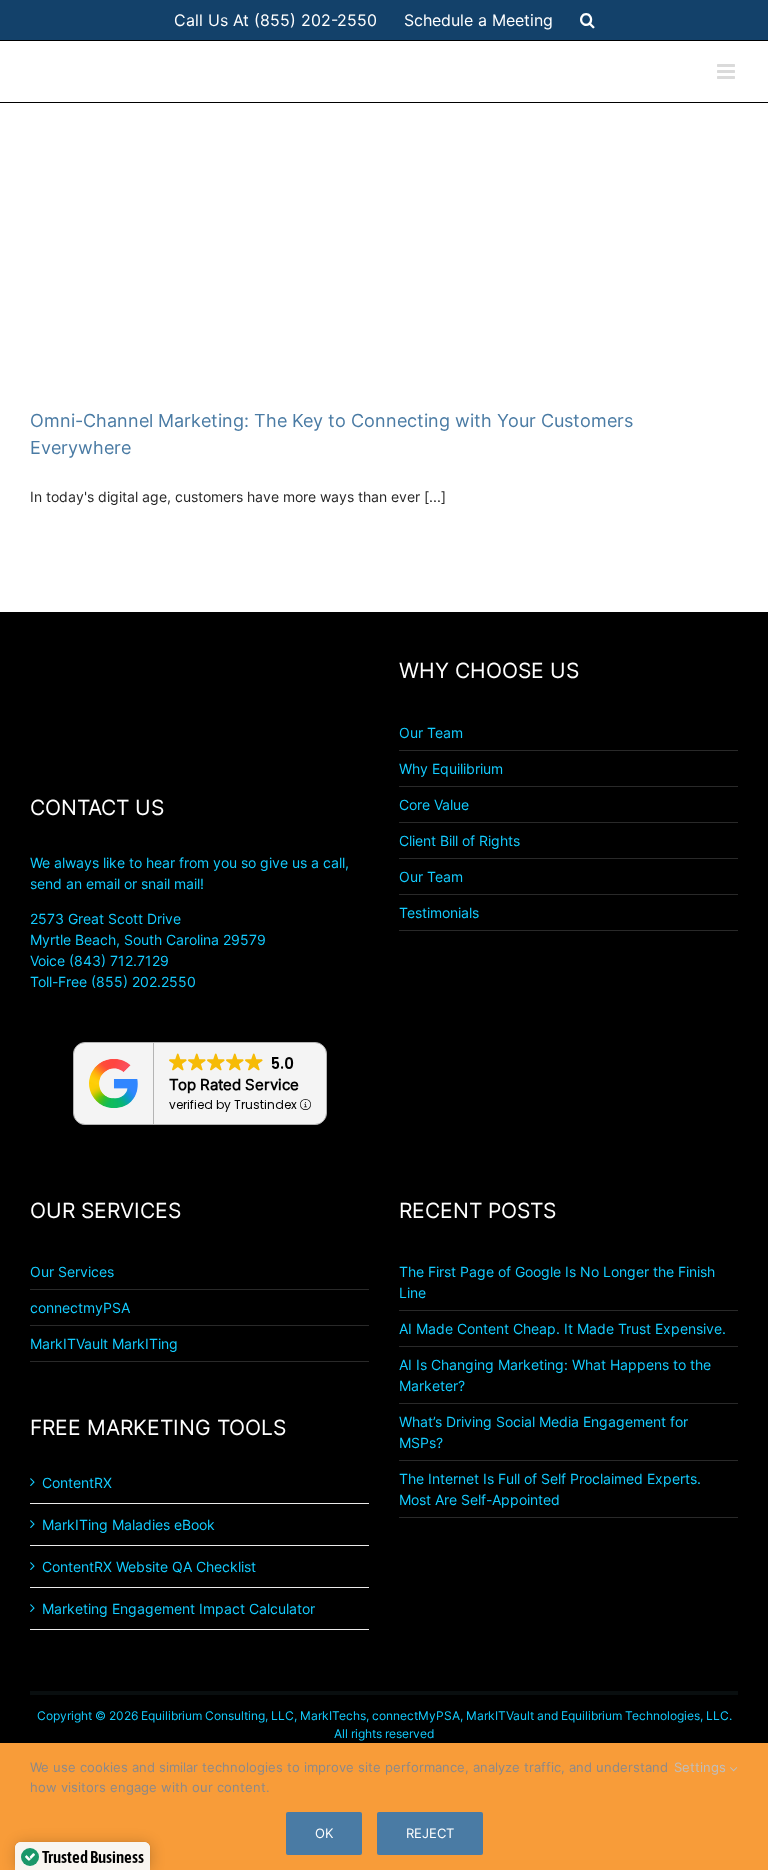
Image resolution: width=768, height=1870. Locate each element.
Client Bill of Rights (459, 840)
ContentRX (77, 1482)
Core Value (434, 804)
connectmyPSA (80, 1307)
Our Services (72, 1271)
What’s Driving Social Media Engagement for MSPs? (543, 1432)
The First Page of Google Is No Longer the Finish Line (557, 1282)
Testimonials (439, 912)
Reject (430, 1833)
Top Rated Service (234, 1084)
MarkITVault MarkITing (104, 1343)
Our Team (431, 732)
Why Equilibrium (451, 768)
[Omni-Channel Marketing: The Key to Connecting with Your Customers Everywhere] (384, 250)
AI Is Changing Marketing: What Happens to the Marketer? (555, 1375)
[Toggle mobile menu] (727, 71)
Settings (702, 1767)
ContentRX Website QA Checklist (149, 1566)
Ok (324, 1833)
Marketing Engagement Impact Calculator (178, 1608)
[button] (587, 20)
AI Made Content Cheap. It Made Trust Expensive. (562, 1328)
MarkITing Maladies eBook (128, 1524)
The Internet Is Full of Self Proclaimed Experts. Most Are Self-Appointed (550, 1489)
